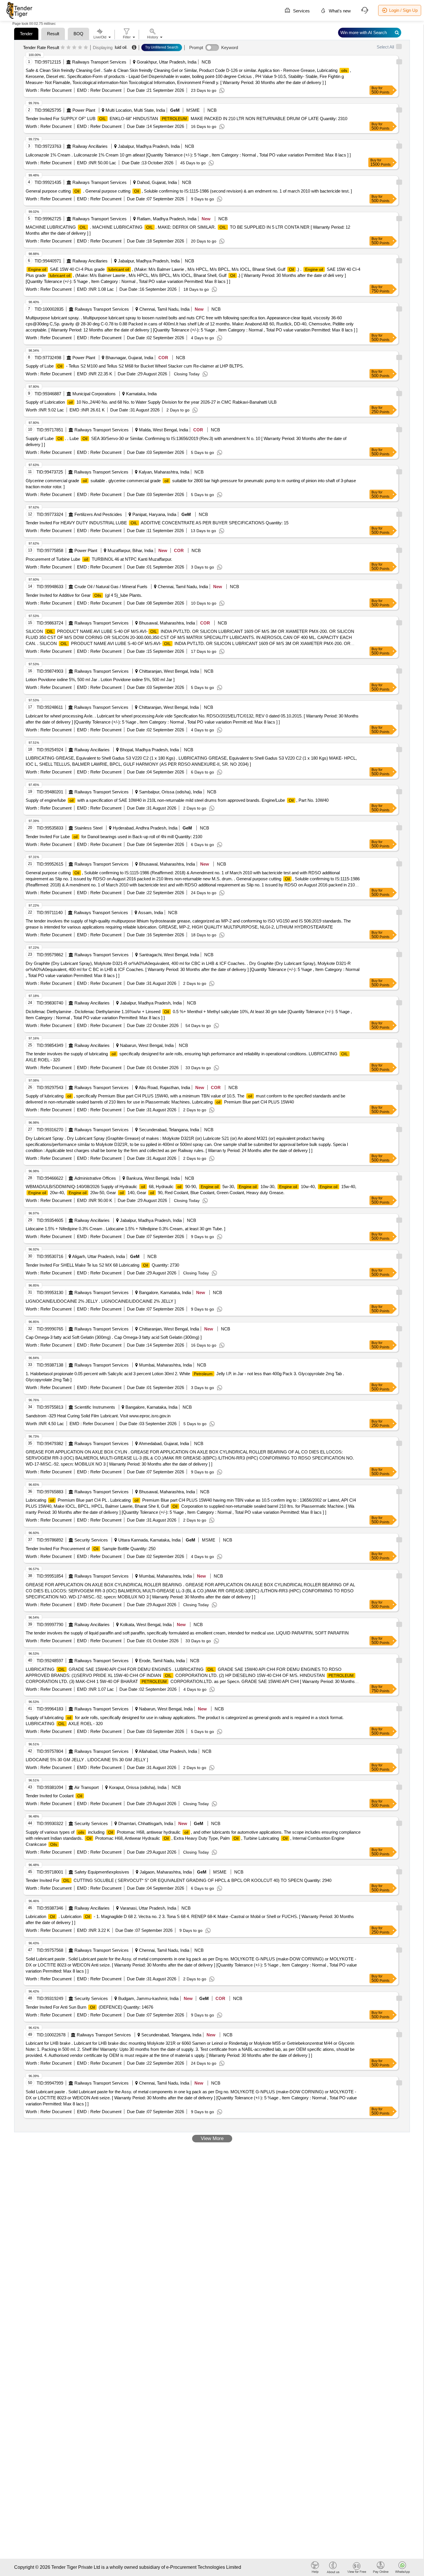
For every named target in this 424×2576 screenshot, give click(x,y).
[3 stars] (74, 48)
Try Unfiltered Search (162, 47)
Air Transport (87, 1787)
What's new (339, 11)
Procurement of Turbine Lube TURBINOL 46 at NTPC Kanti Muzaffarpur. (99, 559)
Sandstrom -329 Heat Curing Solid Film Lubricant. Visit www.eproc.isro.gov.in (98, 1416)
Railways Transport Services (99, 62)
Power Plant (84, 110)
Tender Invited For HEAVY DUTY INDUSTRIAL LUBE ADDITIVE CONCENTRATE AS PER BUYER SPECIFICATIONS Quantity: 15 (157, 523)
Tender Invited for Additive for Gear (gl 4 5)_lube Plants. (84, 595)
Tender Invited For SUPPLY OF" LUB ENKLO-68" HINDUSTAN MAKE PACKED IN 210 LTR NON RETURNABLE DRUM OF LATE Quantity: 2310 (186, 119)
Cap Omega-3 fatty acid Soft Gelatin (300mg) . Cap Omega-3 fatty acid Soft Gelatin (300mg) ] (114, 1337)
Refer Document (55, 90)
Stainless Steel (88, 828)
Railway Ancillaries (90, 146)
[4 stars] (80, 48)
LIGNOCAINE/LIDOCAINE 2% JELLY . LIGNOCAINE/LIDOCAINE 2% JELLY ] (101, 1301)
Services (301, 11)
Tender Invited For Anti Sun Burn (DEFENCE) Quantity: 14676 (89, 2007)
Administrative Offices (95, 1178)
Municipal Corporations (94, 394)
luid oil (121, 47)
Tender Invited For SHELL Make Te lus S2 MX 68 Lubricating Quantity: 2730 (102, 1265)
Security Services (91, 1540)
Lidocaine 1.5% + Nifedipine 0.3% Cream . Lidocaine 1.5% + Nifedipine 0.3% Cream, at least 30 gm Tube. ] (125, 1229)
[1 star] (63, 48)
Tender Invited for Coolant (54, 1796)
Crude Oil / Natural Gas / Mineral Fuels (111, 587)
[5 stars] (86, 48)
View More (212, 2138)
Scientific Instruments (95, 1407)
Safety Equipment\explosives (102, 1872)
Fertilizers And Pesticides (98, 514)
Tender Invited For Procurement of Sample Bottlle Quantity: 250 (91, 1549)
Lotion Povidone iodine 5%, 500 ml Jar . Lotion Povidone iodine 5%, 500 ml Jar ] (100, 680)
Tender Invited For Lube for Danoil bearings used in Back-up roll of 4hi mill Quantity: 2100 (114, 837)
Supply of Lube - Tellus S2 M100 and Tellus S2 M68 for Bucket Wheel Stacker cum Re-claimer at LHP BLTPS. (135, 366)
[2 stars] (69, 48)
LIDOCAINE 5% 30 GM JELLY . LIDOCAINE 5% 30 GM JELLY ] (87, 1760)
